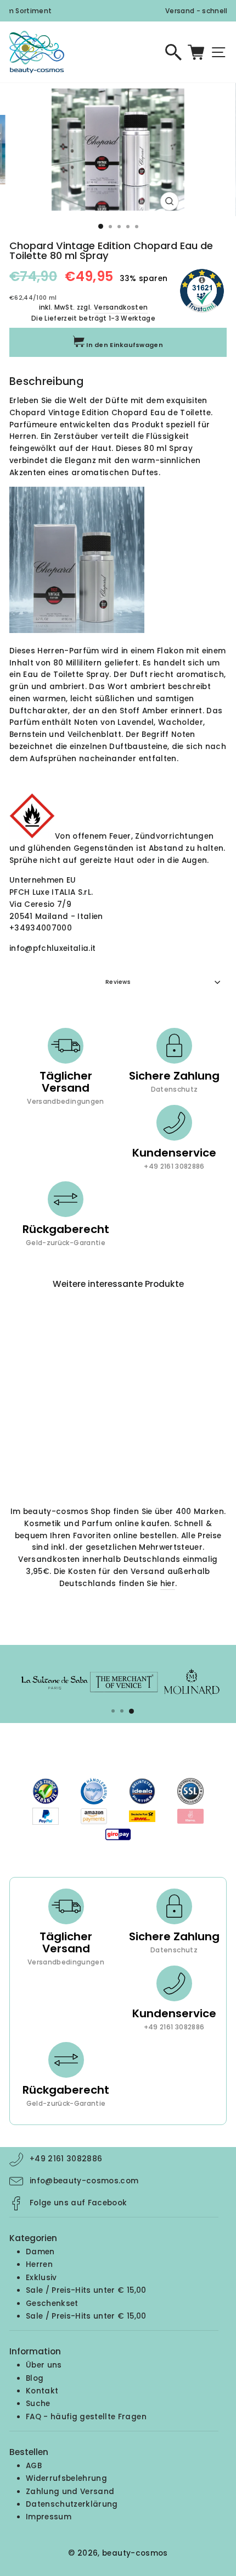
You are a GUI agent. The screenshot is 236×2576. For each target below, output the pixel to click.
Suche (38, 2404)
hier (168, 1584)
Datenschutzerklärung (72, 2504)
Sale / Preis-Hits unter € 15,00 (86, 2290)
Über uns (44, 2365)
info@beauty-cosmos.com (84, 2181)
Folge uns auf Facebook (78, 2203)
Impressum (49, 2517)
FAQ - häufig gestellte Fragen (86, 2417)
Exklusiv (41, 2278)
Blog (35, 2378)
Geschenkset (52, 2303)
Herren (39, 2264)
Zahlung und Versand (70, 2492)
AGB (34, 2466)
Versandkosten (121, 307)
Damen (40, 2252)
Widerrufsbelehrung (66, 2478)
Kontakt (42, 2391)
